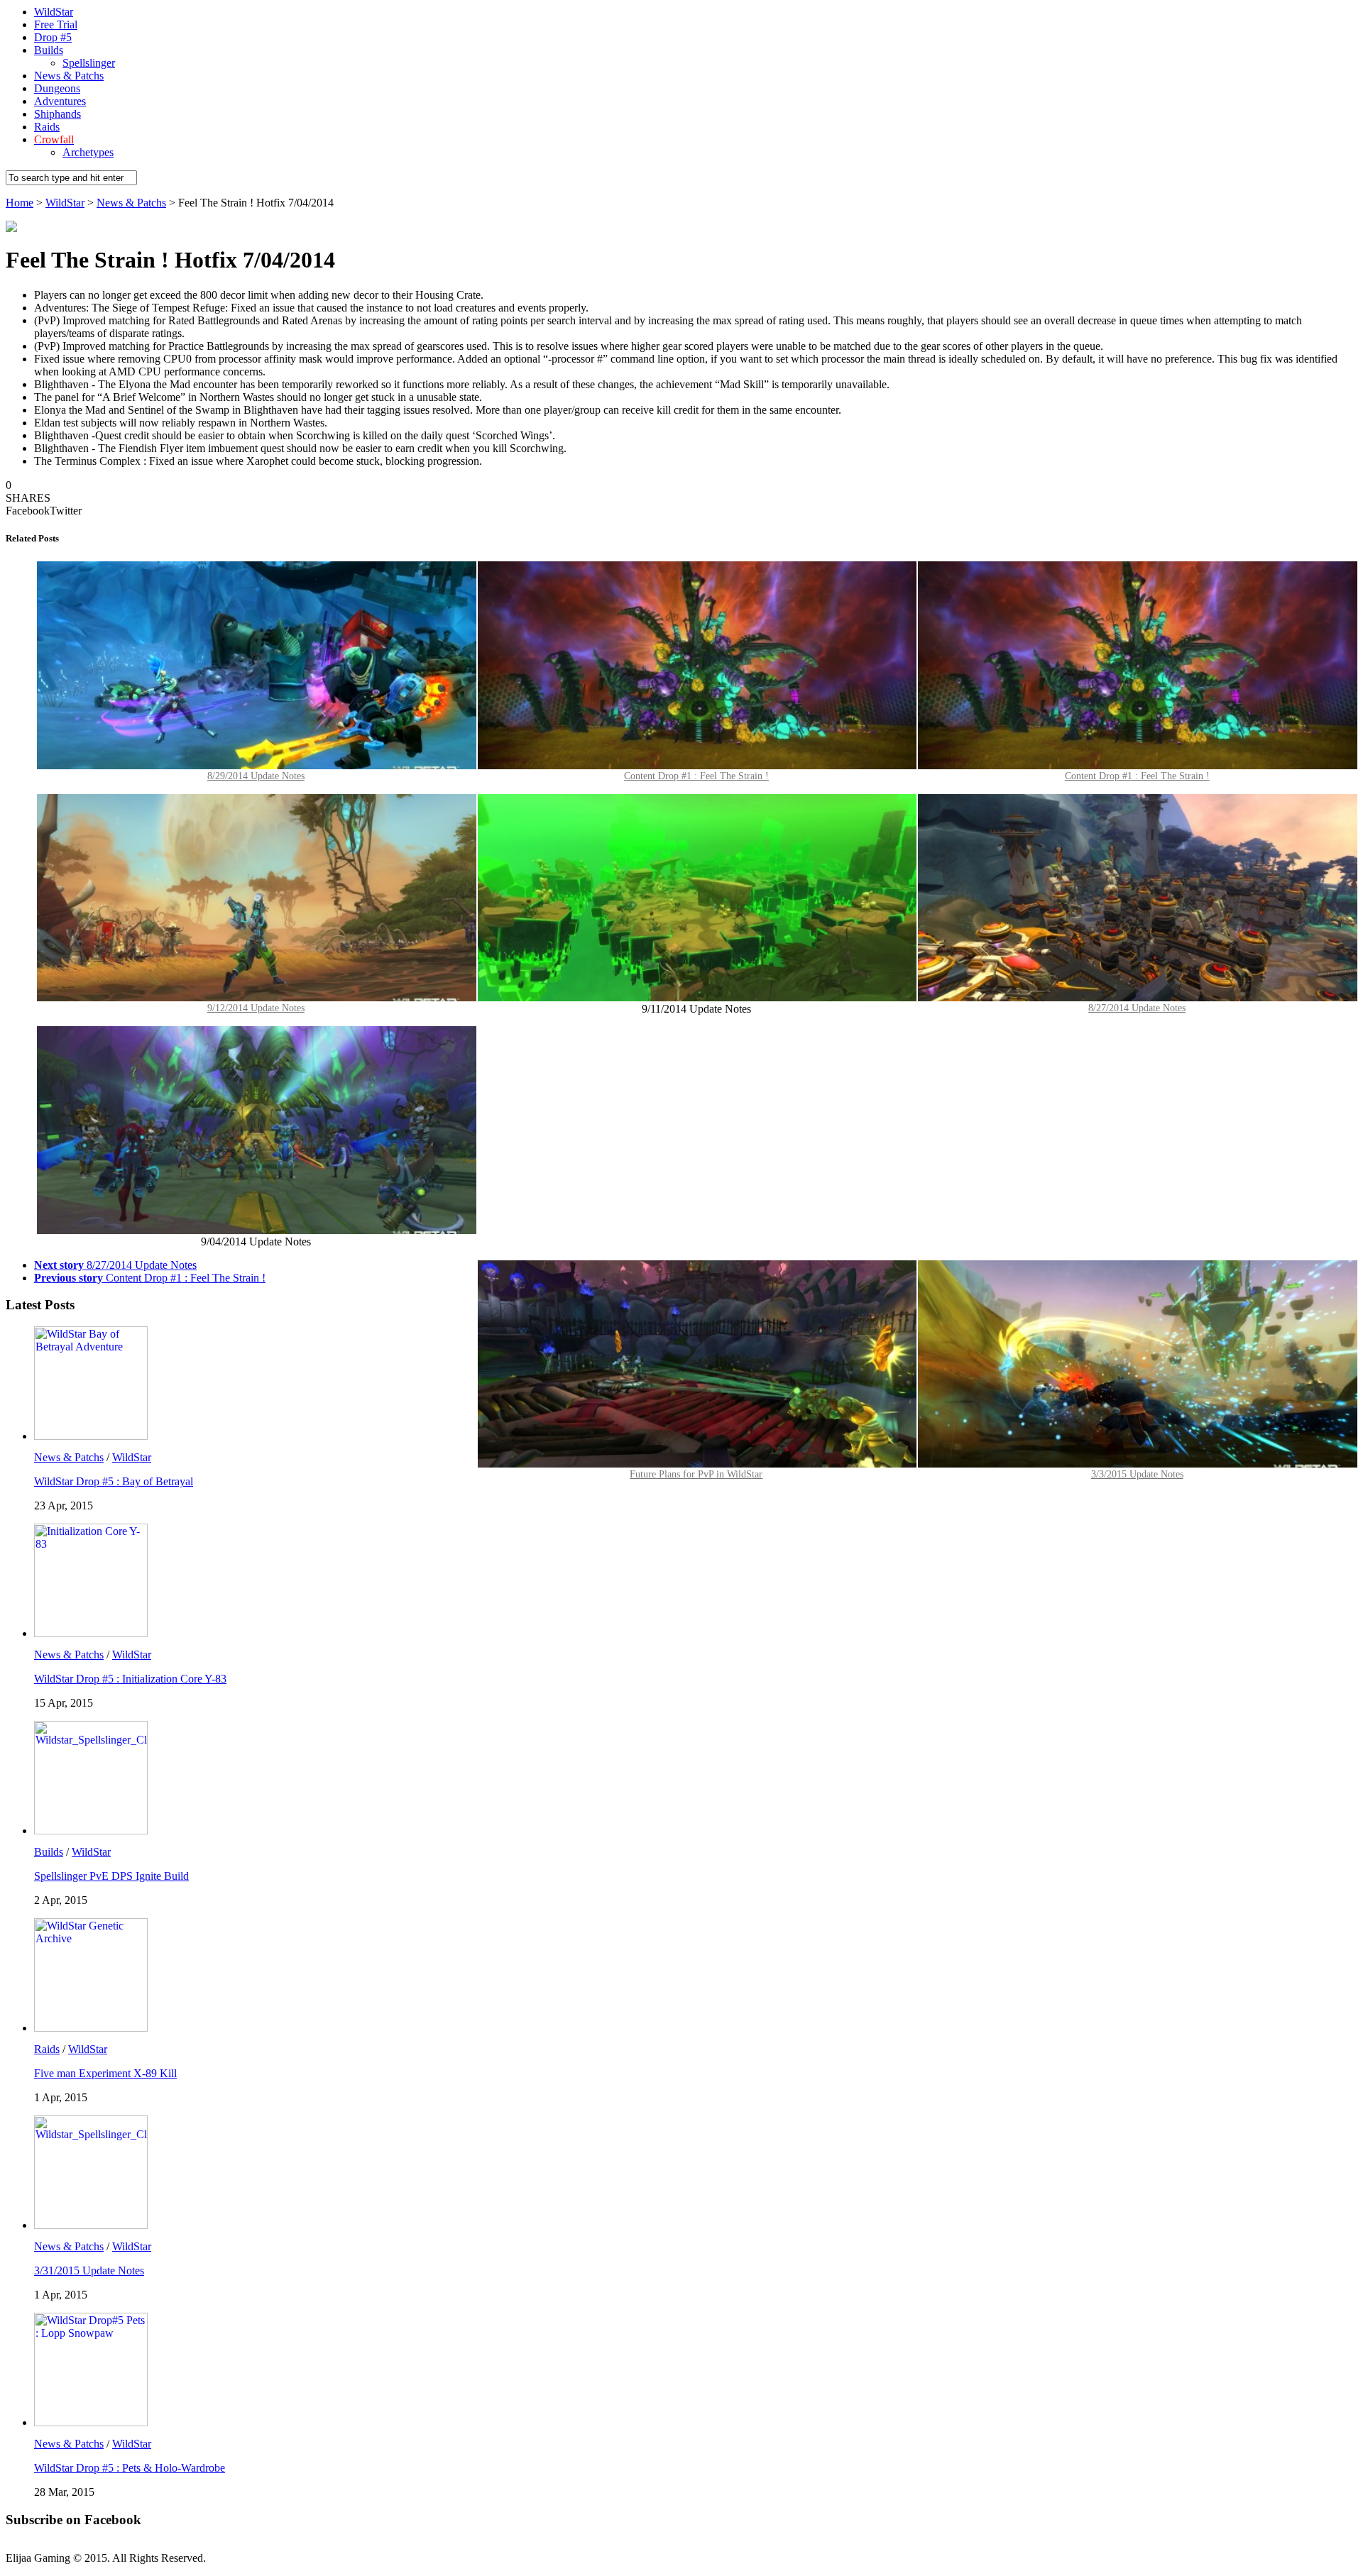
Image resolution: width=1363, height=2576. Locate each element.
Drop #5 (53, 37)
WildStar (54, 12)
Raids (47, 127)
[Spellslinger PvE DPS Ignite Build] (91, 1831)
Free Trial (56, 24)
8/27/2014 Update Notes (1137, 1008)
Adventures (60, 101)
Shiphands (58, 114)
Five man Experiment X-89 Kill (105, 2073)
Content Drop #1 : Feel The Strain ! (1137, 776)
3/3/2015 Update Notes (1137, 1474)
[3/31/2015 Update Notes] (91, 2225)
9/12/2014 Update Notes (256, 1008)
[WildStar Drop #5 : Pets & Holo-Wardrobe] (91, 2422)
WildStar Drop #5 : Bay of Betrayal (114, 1481)
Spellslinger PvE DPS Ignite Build (111, 1876)
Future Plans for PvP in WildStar (696, 1474)
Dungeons (57, 88)
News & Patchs (69, 76)
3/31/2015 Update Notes (89, 2270)
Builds (49, 50)
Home (20, 203)
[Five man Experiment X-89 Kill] (91, 2028)
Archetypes (88, 152)
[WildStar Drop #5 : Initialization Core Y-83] (91, 1633)
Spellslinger (89, 63)
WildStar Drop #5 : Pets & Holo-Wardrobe (130, 2468)
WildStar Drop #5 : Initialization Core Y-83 (130, 1679)
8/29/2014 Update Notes (256, 776)
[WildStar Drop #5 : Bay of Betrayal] (91, 1436)
